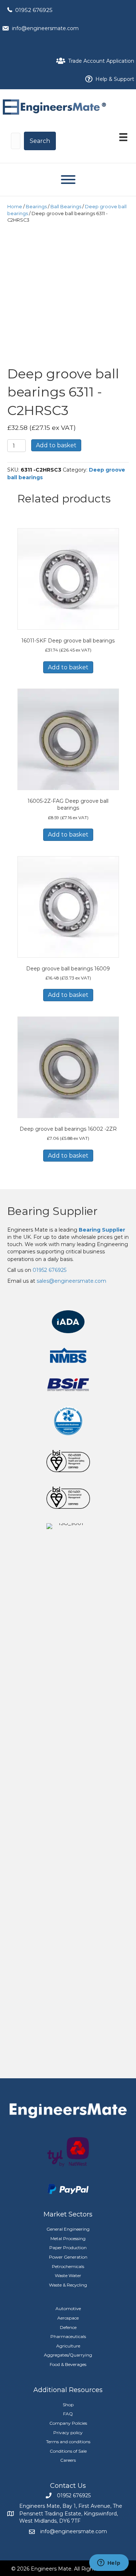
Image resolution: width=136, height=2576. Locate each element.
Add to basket (56, 445)
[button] (40, 141)
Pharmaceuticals (68, 2336)
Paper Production (68, 2248)
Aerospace (68, 2318)
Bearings (36, 207)
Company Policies (68, 2423)
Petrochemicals (68, 2266)
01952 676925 (34, 10)
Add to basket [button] (68, 667)
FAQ (68, 2414)
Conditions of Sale (68, 2451)
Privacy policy (68, 2433)
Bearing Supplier (52, 1211)
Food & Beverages (68, 2364)
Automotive (68, 2308)
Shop (68, 2405)
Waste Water (68, 2275)
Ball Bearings (66, 207)
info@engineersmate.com (45, 28)
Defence (68, 2327)
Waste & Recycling (68, 2285)
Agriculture (68, 2346)
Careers (68, 2460)
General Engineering (68, 2229)
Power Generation (68, 2257)
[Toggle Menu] (68, 180)
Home (15, 207)
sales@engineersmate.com (71, 1281)
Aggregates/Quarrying (68, 2355)
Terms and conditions (68, 2442)
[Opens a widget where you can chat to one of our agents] (109, 2563)
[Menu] (123, 137)
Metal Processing (68, 2238)
